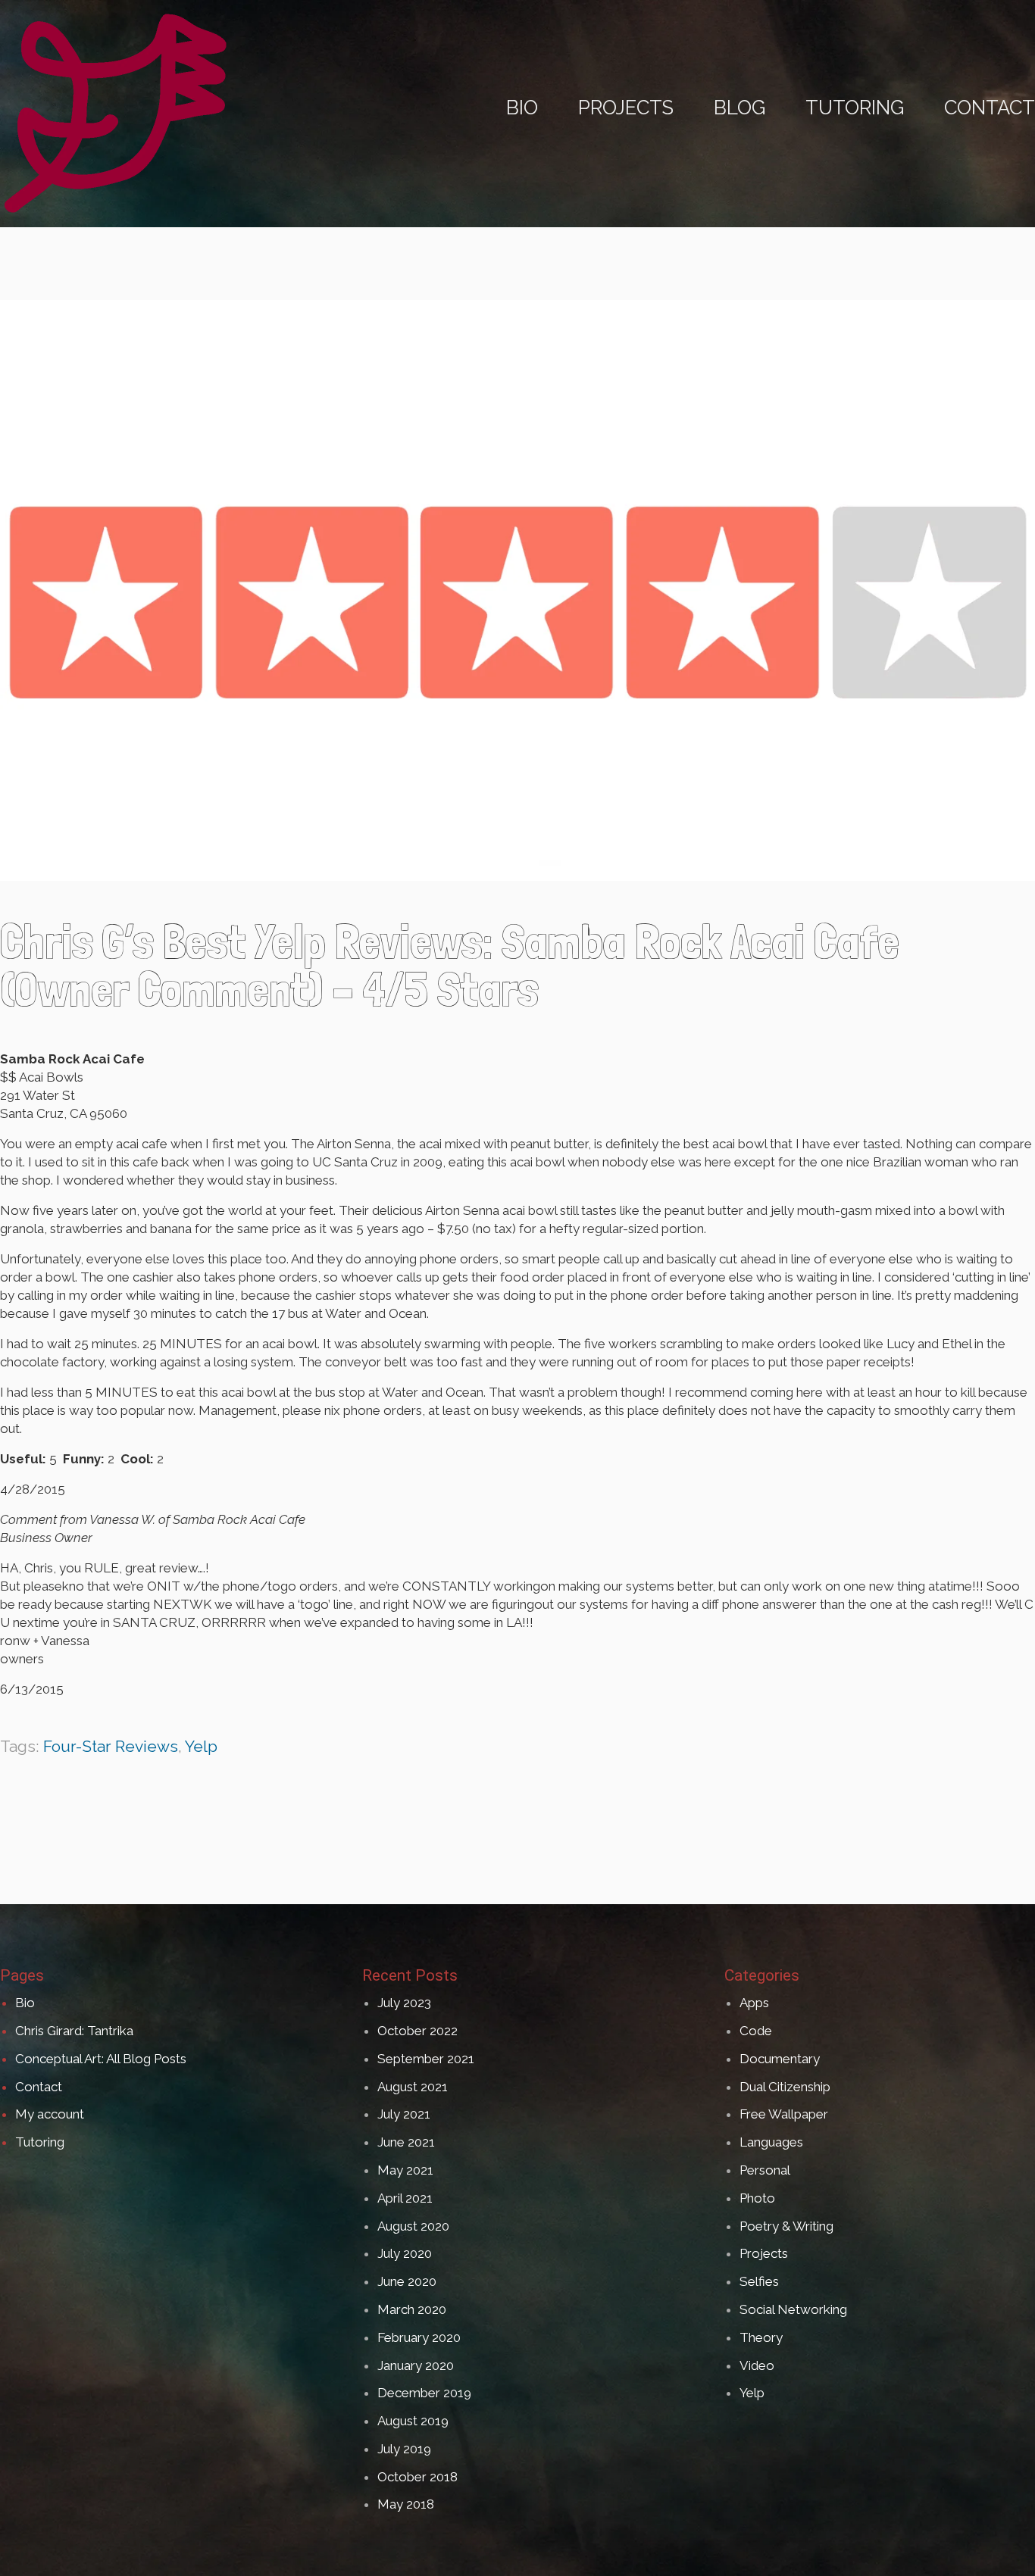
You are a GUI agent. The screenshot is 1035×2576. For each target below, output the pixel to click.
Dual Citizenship (785, 2087)
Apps (754, 2003)
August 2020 (413, 2226)
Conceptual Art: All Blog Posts (101, 2059)
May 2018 (406, 2504)
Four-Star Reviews (111, 1746)
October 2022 (417, 2031)
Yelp (201, 1746)
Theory (761, 2337)
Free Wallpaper (784, 2114)
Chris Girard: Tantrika (74, 2031)
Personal (765, 2170)
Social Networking (793, 2309)
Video (757, 2365)
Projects (764, 2253)
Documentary (780, 2059)
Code (756, 2031)
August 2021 (413, 2087)
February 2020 (419, 2337)
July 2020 (405, 2253)
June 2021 (406, 2142)
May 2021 (405, 2170)
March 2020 (412, 2309)
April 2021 (405, 2198)
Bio (25, 2003)
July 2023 (404, 2003)
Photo (757, 2198)
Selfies (759, 2281)
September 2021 (426, 2059)
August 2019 (413, 2421)
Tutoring (40, 2142)
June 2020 (407, 2281)
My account (50, 2114)
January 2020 (416, 2365)
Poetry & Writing (786, 2226)
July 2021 (404, 2114)
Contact (39, 2087)
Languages (771, 2142)
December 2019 (424, 2393)
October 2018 (417, 2477)
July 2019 (404, 2449)
